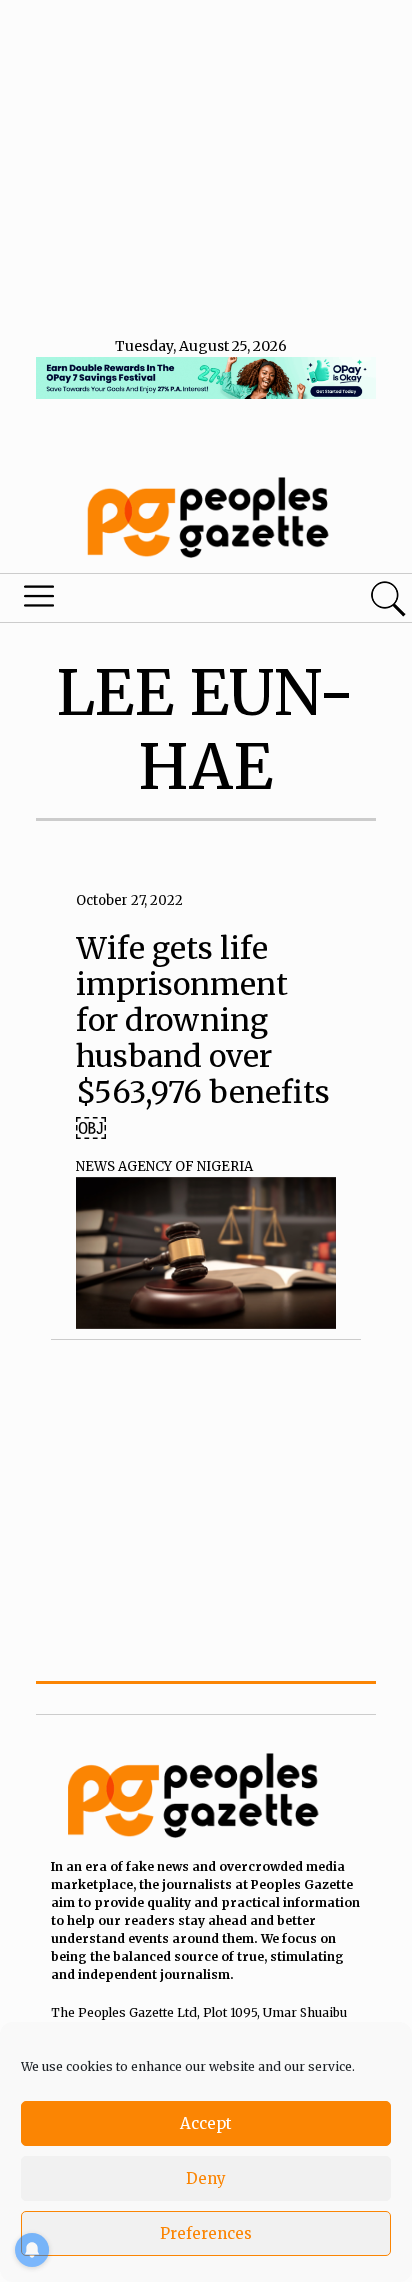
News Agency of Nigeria (164, 1166)
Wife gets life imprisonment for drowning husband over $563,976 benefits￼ (203, 1038)
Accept (206, 2123)
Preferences (206, 2233)
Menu (140, 601)
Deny (206, 2178)
